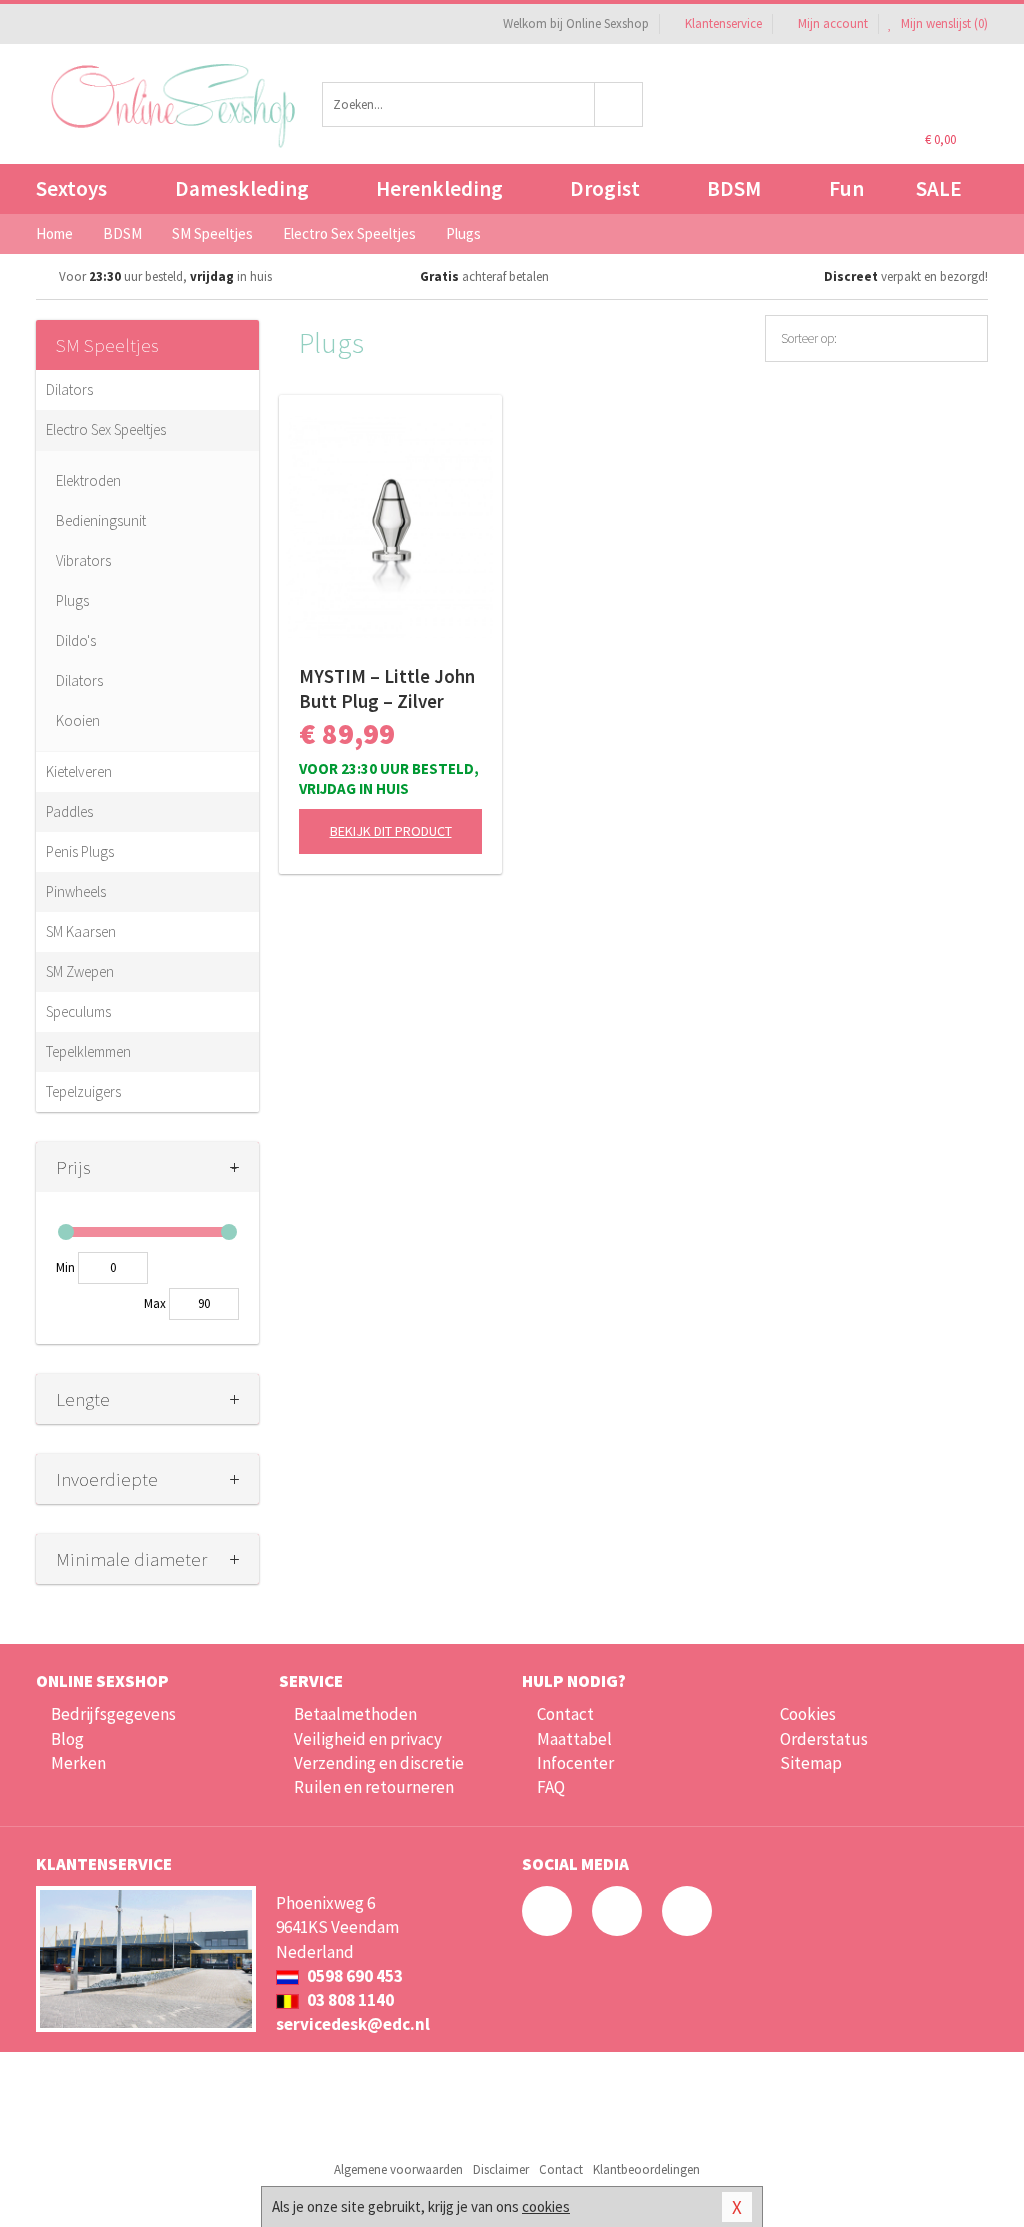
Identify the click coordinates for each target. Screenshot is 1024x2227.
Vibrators (83, 560)
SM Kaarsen (81, 931)
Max (155, 1303)
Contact (565, 1714)
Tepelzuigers (83, 1091)
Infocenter (575, 1763)
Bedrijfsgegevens (113, 1714)
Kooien (78, 720)
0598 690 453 (353, 1976)
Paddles (69, 811)
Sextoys (71, 188)
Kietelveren (79, 771)
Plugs (72, 600)
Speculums (78, 1011)
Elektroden (88, 480)
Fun (846, 188)
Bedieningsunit (101, 520)
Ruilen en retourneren (374, 1787)
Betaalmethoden (355, 1714)
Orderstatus (824, 1739)
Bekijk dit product (391, 831)
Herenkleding (439, 188)
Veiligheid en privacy (368, 1739)
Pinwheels (76, 891)
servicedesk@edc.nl (353, 2024)
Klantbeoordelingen (646, 2169)
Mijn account (833, 23)
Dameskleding (242, 188)
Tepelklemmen (88, 1051)
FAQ (551, 1787)
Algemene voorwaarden (398, 2169)
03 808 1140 (349, 2000)
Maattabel (574, 1739)
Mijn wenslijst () (943, 23)
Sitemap (811, 1763)
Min (65, 1267)
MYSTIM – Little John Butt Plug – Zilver (387, 688)
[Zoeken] (619, 104)
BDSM (734, 188)
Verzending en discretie (379, 1763)
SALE (939, 188)
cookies (546, 2206)
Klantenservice (723, 23)
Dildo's (76, 640)
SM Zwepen (80, 971)
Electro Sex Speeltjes (106, 429)
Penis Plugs (80, 851)
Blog (67, 1739)
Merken (78, 1763)
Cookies (808, 1714)
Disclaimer (501, 2169)
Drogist (605, 188)
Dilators (69, 389)
